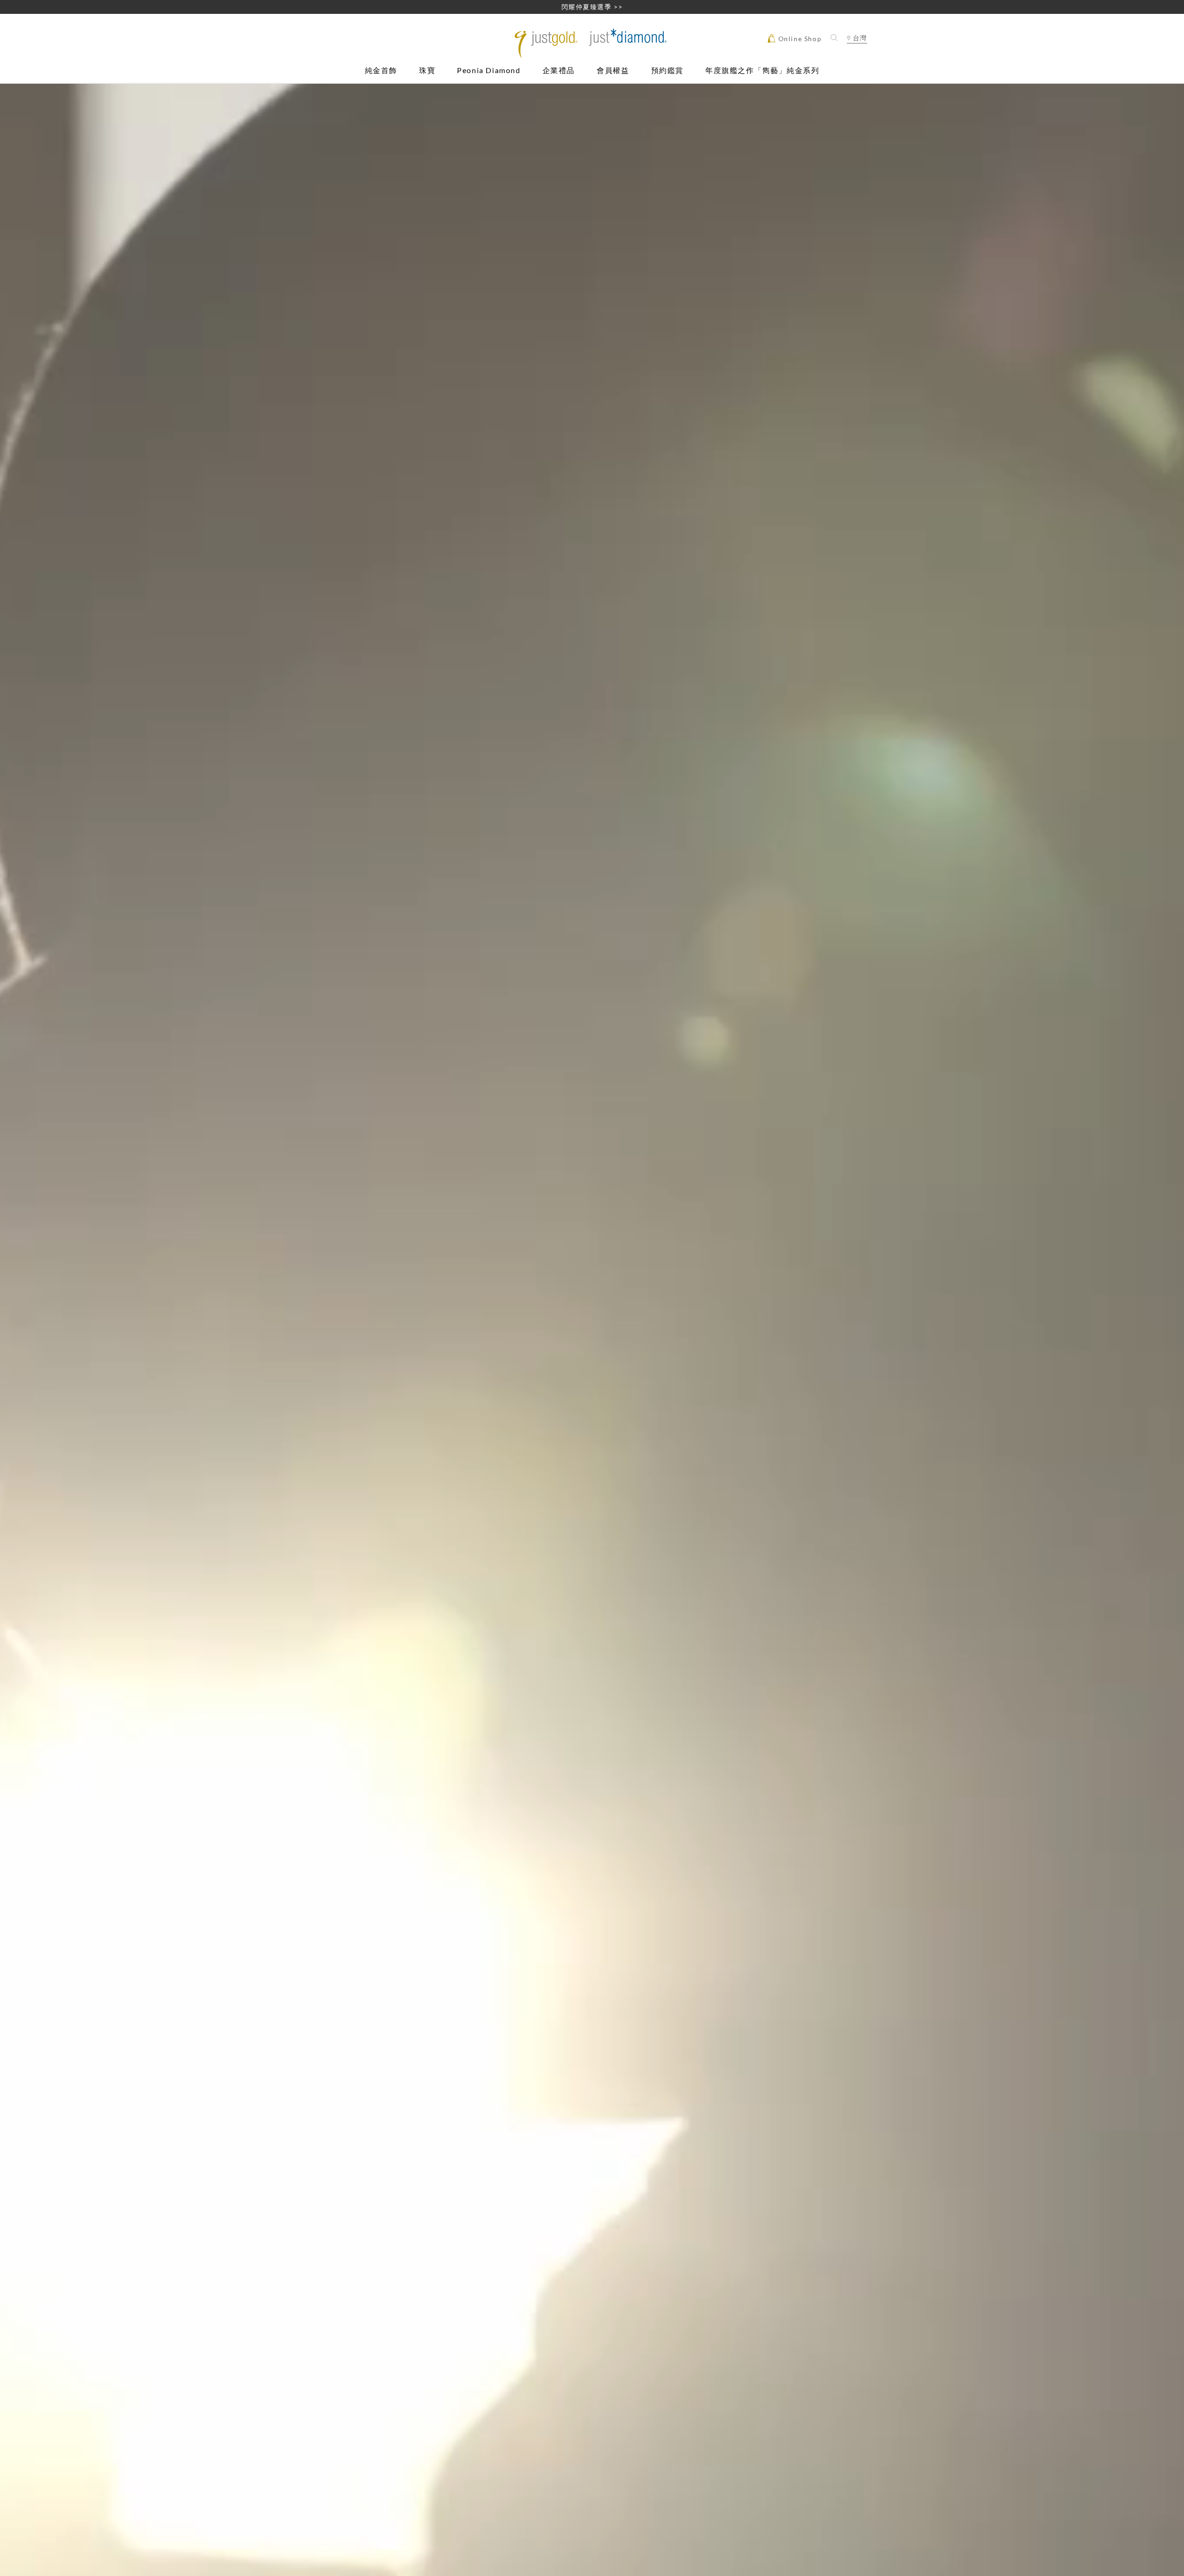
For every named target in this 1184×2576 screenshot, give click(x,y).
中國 (857, 65)
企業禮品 (559, 71)
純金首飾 (381, 71)
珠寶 (427, 71)
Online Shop (799, 39)
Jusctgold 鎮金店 (592, 43)
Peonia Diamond (489, 71)
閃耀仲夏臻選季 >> (592, 7)
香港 (857, 54)
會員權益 (613, 71)
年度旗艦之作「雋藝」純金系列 (762, 71)
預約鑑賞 (667, 71)
